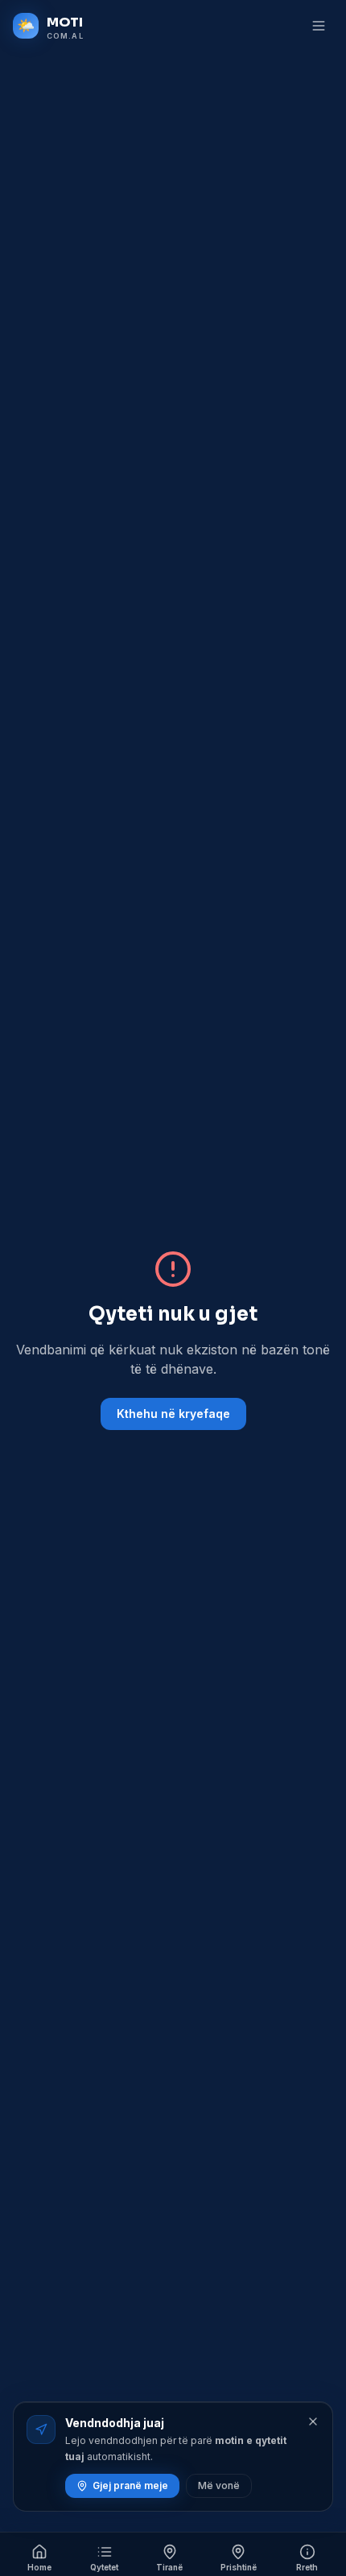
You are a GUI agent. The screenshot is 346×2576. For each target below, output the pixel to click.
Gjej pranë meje (130, 2485)
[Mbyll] (313, 2421)
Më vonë (219, 2485)
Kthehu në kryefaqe (173, 1414)
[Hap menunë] (319, 26)
